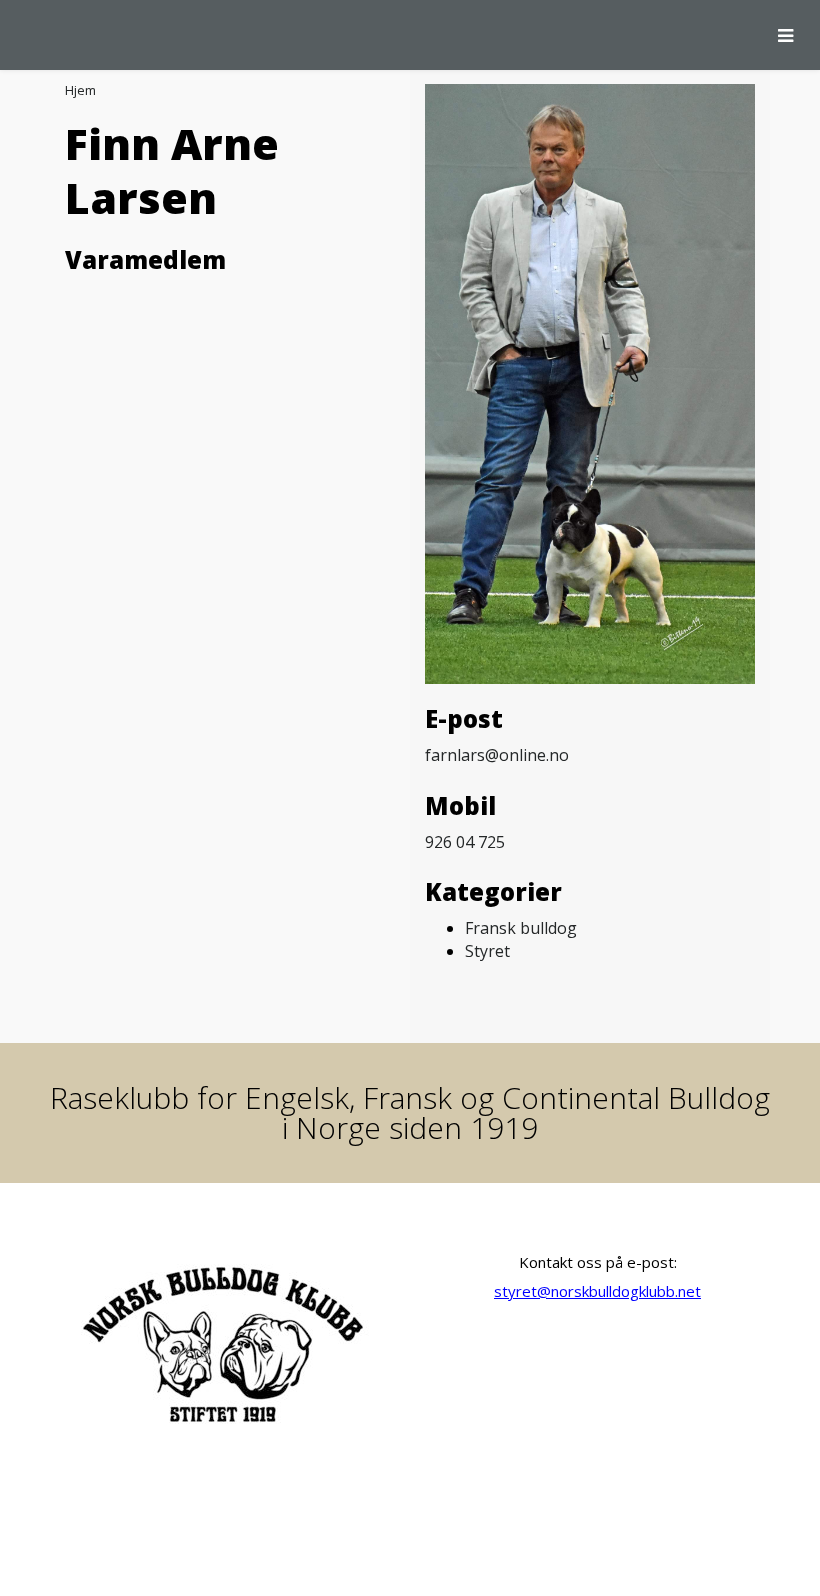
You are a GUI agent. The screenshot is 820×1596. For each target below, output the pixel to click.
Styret (487, 951)
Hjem (80, 90)
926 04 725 (465, 842)
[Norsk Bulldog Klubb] (15, 35)
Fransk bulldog (521, 928)
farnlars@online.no (497, 755)
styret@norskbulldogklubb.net (597, 1291)
